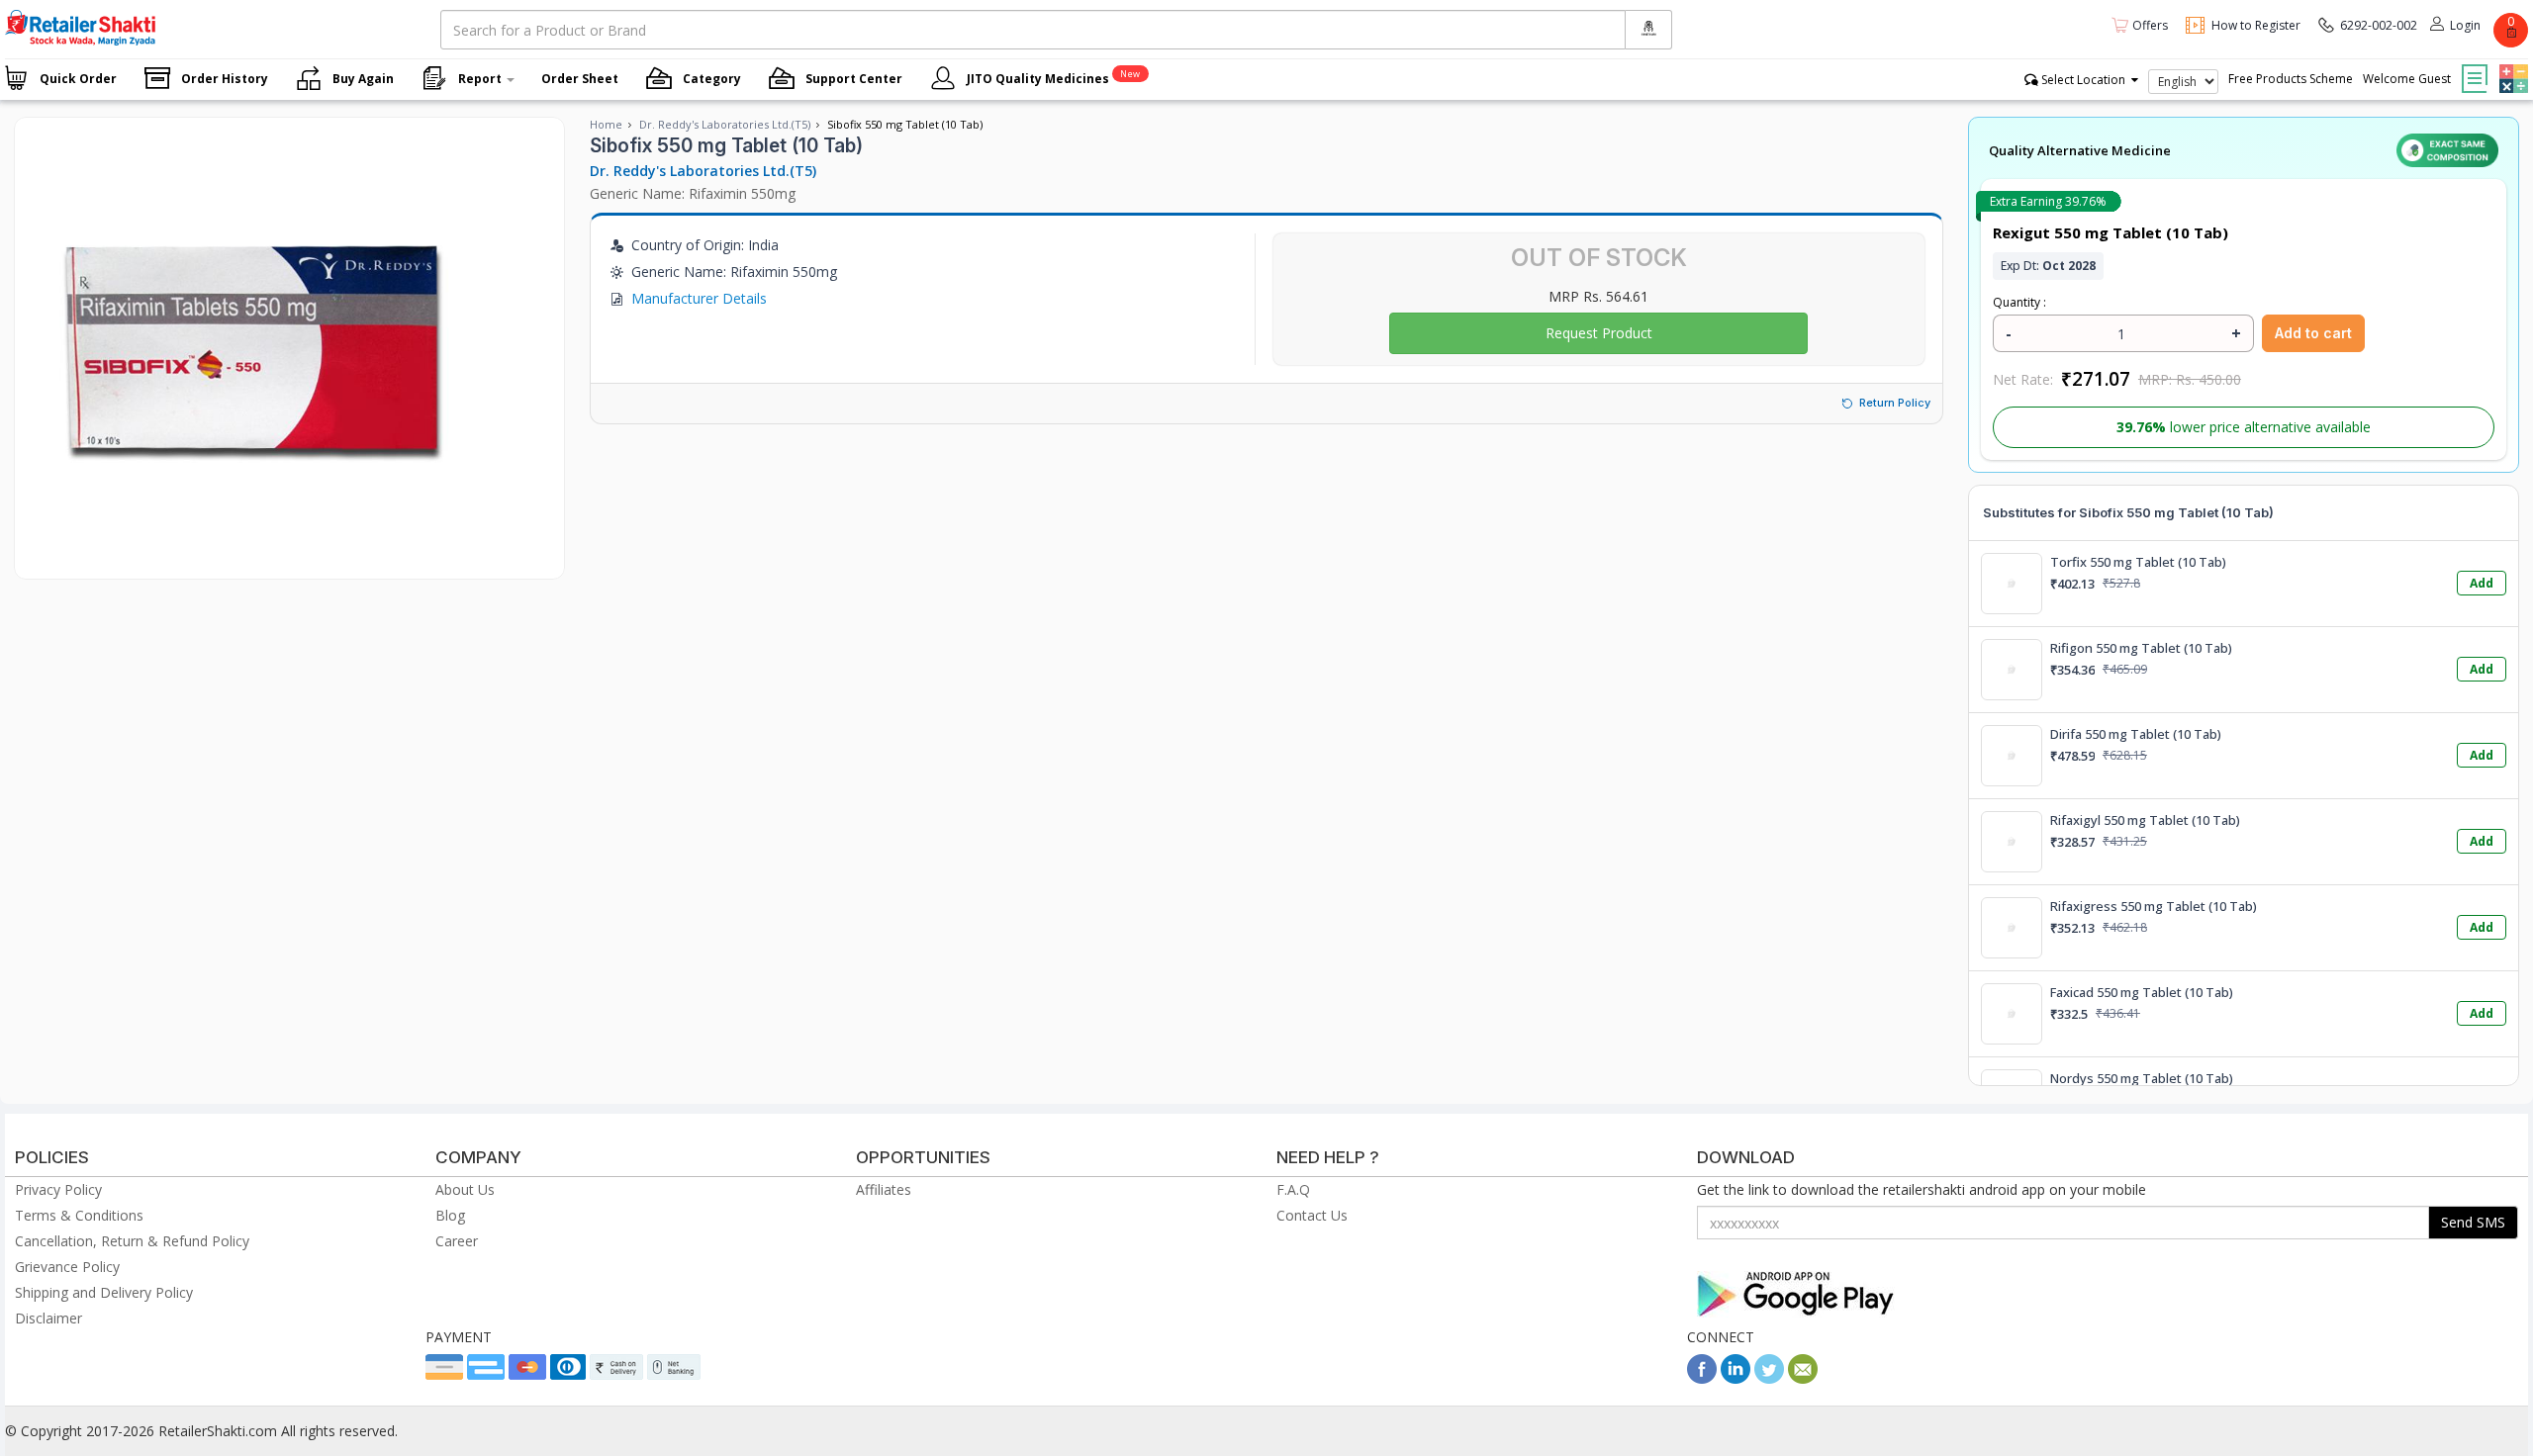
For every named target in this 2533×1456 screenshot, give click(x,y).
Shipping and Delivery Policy (104, 1292)
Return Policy (1895, 403)
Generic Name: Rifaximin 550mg (693, 193)
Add (2482, 583)
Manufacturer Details (699, 298)
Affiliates (884, 1189)
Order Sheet (580, 79)
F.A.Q (1293, 1189)
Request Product (1599, 333)
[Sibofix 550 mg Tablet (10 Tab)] (245, 558)
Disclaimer (48, 1318)
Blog (450, 1215)
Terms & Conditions (79, 1215)
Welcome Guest (2407, 79)
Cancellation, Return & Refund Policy (132, 1241)
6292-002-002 (2379, 25)
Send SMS (2473, 1222)
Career (457, 1241)
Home (606, 124)
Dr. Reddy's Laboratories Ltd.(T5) (725, 124)
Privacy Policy (58, 1189)
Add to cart (2313, 333)
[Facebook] (1702, 1378)
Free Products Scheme (2291, 79)
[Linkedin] (1736, 1378)
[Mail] (1803, 1378)
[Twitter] (1769, 1378)
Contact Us (1312, 1215)
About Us (465, 1189)
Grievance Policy (67, 1267)
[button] (2511, 64)
